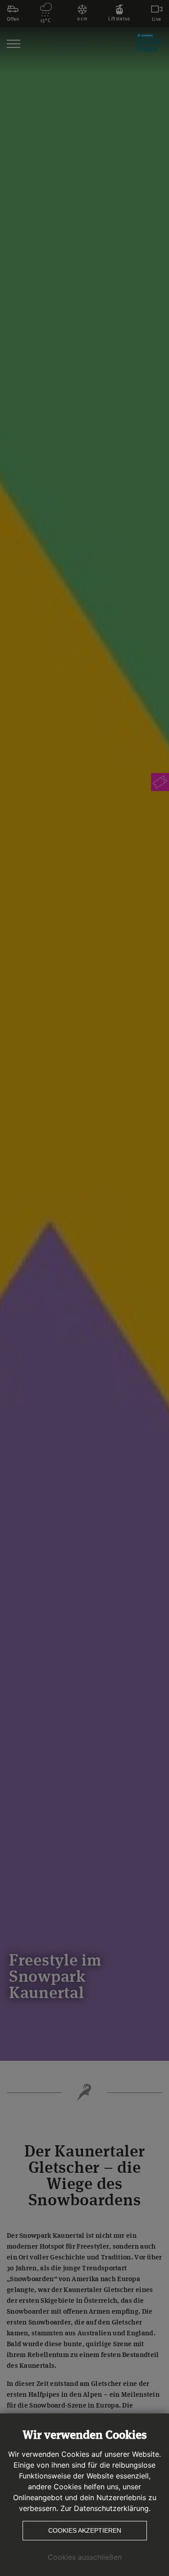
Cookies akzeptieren (85, 2530)
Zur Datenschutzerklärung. (105, 2508)
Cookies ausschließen (85, 2557)
